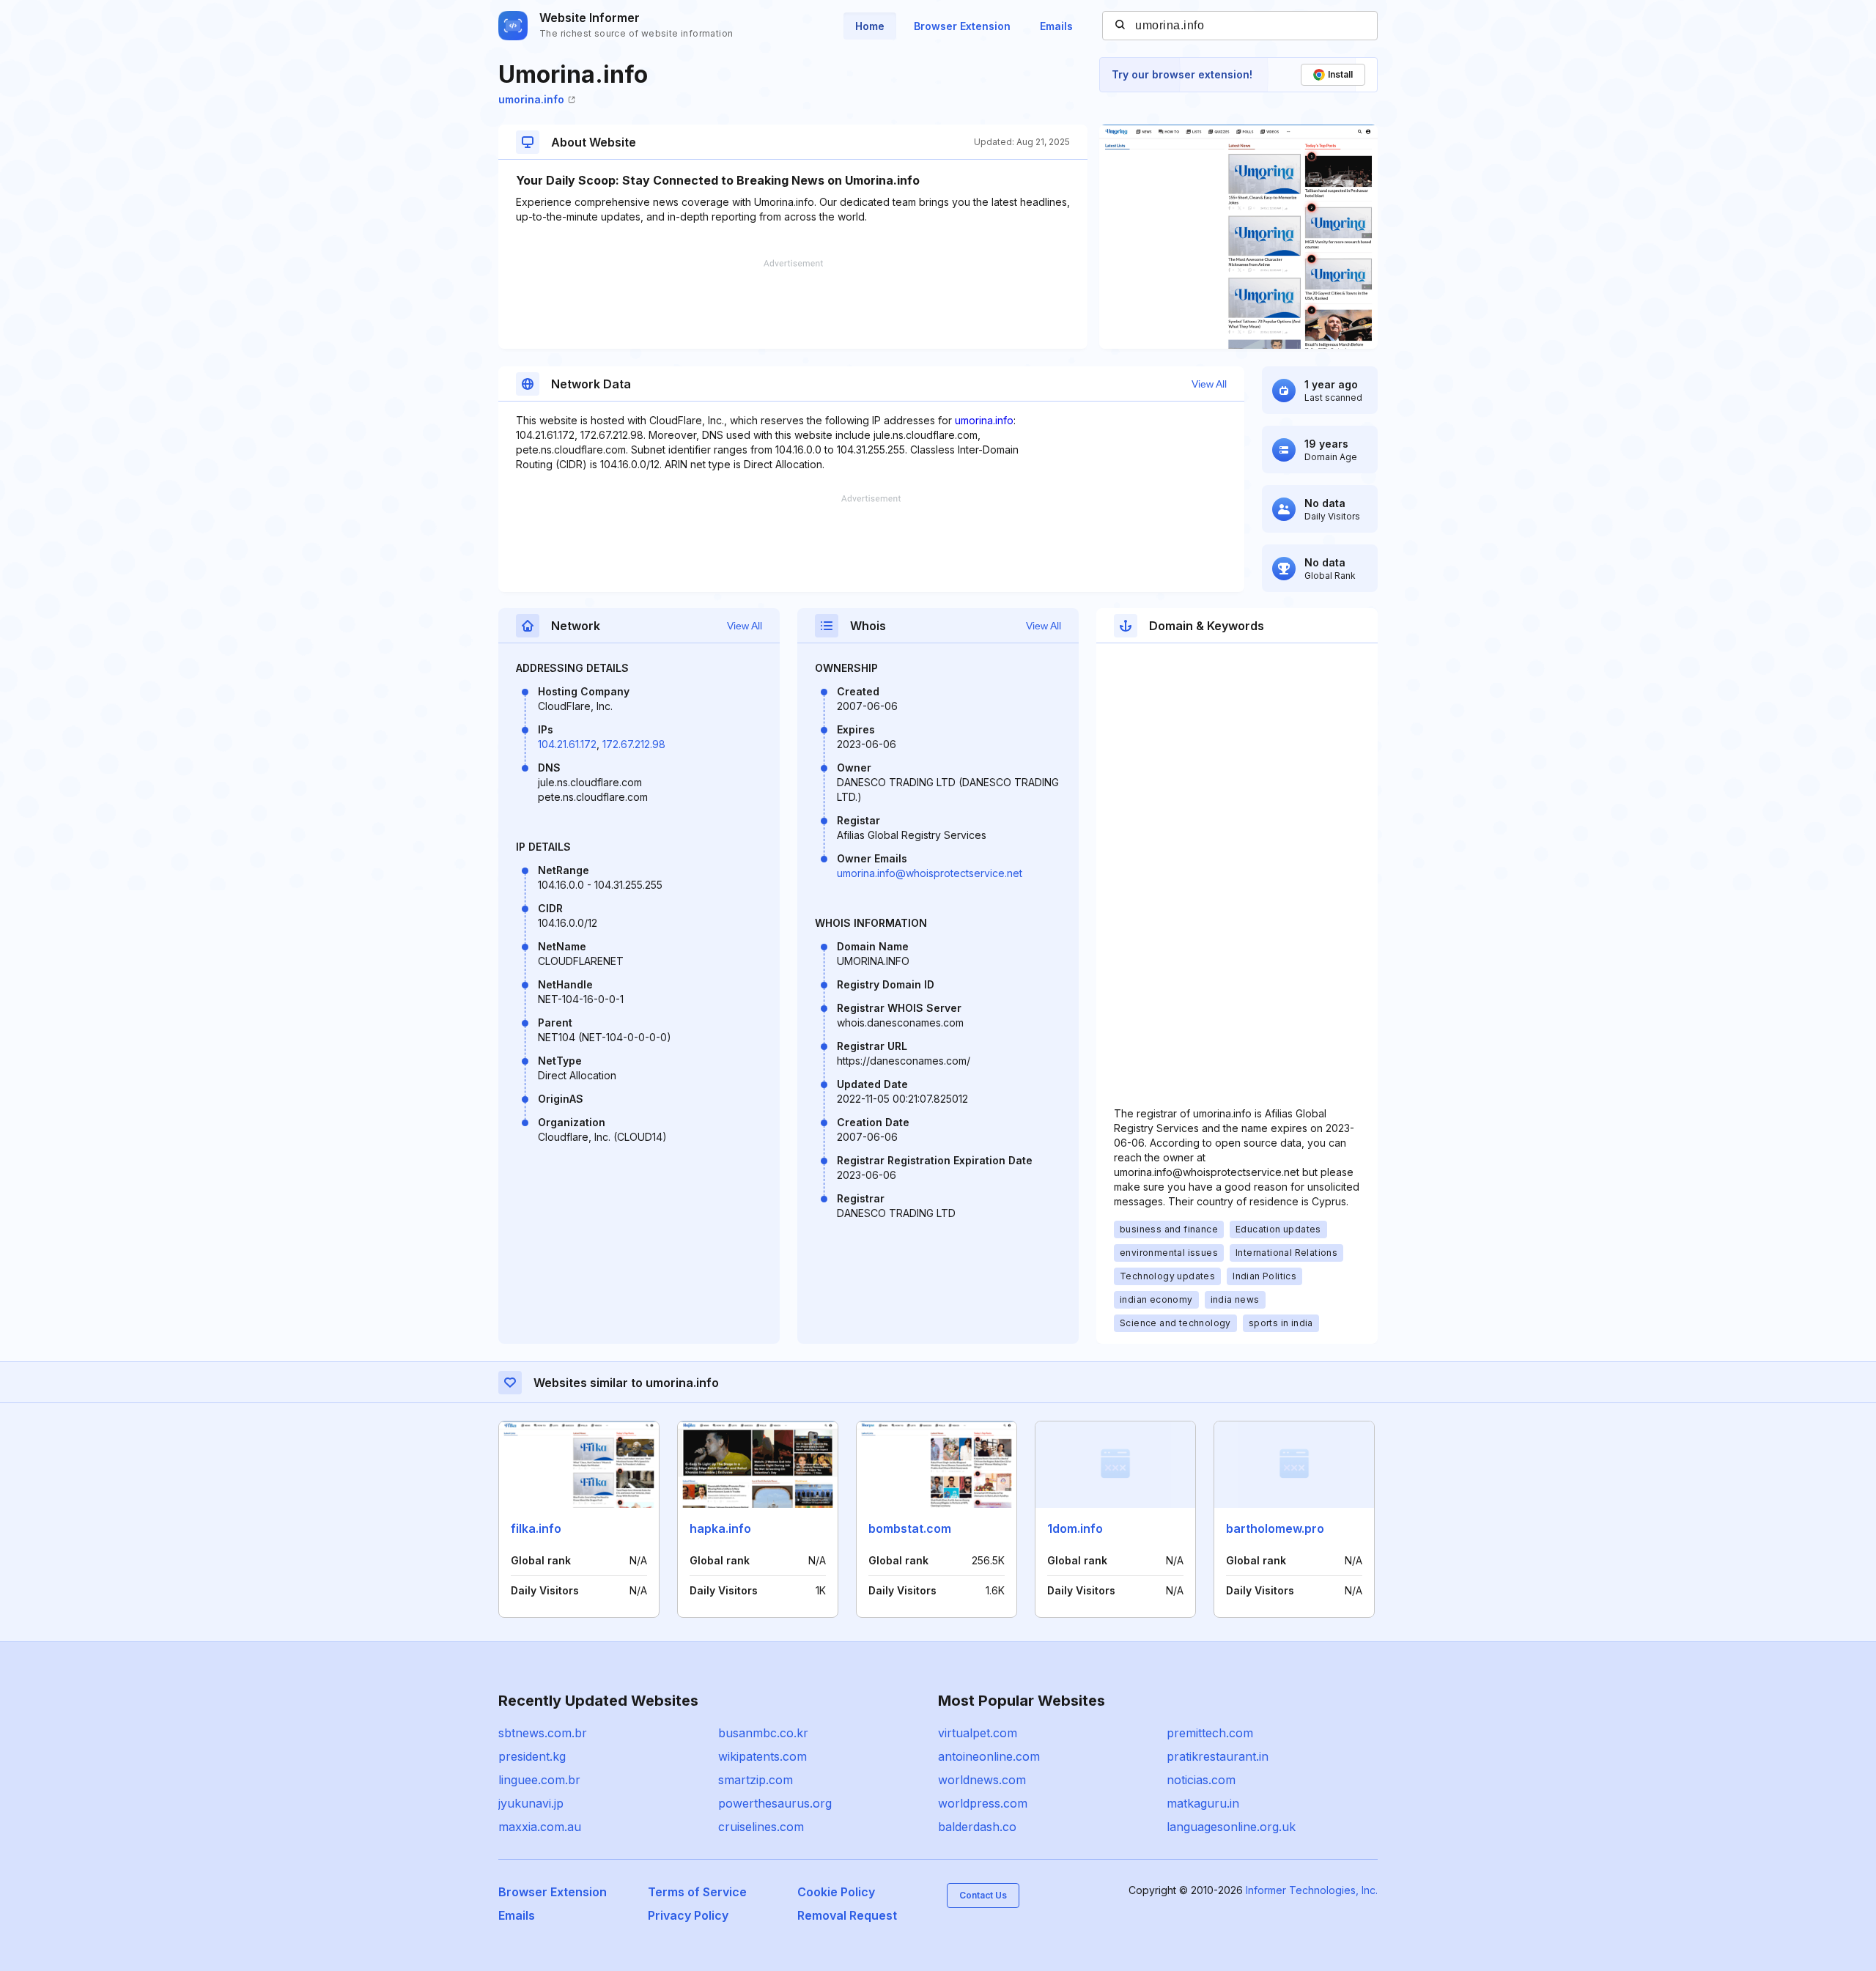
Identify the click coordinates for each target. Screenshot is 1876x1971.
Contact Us (983, 1895)
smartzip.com (756, 1780)
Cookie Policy (836, 1892)
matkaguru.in (1203, 1803)
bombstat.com (910, 1528)
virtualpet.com (978, 1733)
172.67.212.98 (634, 744)
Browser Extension (962, 26)
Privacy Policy (688, 1915)
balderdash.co (977, 1827)
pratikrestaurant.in (1218, 1756)
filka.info (536, 1528)
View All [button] (1209, 384)
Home (870, 26)
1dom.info (1075, 1528)
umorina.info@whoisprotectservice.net (930, 873)
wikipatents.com (762, 1756)
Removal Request (847, 1915)
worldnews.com (982, 1780)
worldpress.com (983, 1803)
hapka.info (720, 1528)
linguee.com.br (539, 1780)
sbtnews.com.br (543, 1733)
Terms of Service (697, 1892)
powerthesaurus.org (775, 1803)
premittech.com (1210, 1733)
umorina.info (531, 99)
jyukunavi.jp (531, 1803)
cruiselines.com (761, 1827)
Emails (1056, 26)
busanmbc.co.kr (763, 1733)
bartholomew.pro (1275, 1528)
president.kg (532, 1756)
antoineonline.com (989, 1756)
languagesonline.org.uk (1231, 1827)
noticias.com (1201, 1780)
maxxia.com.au (540, 1827)
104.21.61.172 (567, 744)
